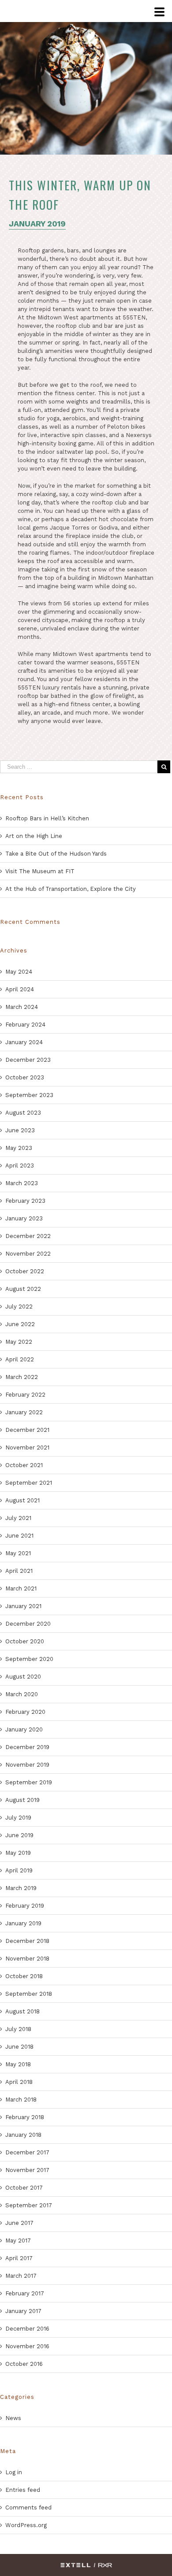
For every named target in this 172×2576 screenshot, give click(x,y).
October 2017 (24, 2188)
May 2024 (19, 972)
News (13, 2418)
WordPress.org (26, 2525)
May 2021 (18, 1553)
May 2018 (18, 2064)
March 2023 (22, 1183)
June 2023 (20, 1130)
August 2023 (23, 1113)
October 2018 (24, 1976)
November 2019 (27, 1765)
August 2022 (23, 1289)
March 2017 (21, 2276)
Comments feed (28, 2507)
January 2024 (24, 1042)
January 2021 (23, 1606)
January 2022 (24, 1412)
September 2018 (29, 1994)
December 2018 (27, 1941)
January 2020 (24, 1729)
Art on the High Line (34, 836)
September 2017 (29, 2205)
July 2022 (19, 1307)
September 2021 (29, 1483)
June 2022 (20, 1324)
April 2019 (19, 1870)
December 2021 (27, 1430)
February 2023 (25, 1201)
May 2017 (18, 2241)
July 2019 (18, 1818)
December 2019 (27, 1747)
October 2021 (24, 1465)
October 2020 (25, 1641)
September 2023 (29, 1095)
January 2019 (23, 1923)
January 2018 (23, 2135)
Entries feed (23, 2490)
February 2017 (25, 2293)
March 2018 (21, 2100)
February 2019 (25, 1906)
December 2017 (27, 2152)
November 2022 (28, 1254)
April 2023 (20, 1166)
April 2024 (20, 989)
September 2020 (29, 1659)
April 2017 (19, 2258)
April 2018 (19, 2082)
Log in (14, 2472)
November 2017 (27, 2170)
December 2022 (28, 1236)
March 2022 (22, 1377)
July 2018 (18, 2029)
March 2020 (22, 1694)
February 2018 (25, 2117)
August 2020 (23, 1677)
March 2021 (21, 1588)
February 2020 (25, 1712)
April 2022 (20, 1359)
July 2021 (18, 1518)
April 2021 (19, 1571)
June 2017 (19, 2223)
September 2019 (29, 1782)
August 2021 (22, 1500)
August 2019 (22, 1800)
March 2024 (22, 1007)
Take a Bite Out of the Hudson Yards (56, 854)
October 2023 (25, 1077)
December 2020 (28, 1624)
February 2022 (25, 1395)
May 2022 (19, 1342)
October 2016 (24, 2364)
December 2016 (27, 2329)
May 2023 (19, 1148)
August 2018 (22, 2011)
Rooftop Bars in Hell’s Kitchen (47, 818)
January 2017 (23, 2311)
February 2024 (25, 1025)
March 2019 (21, 1888)
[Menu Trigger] (159, 13)
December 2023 (28, 1060)
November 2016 (27, 2346)
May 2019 (18, 1853)
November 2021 (27, 1447)
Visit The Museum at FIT (40, 871)
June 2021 (19, 1536)
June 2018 (19, 2047)
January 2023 (24, 1218)
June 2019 (19, 1835)
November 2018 (27, 1959)
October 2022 (25, 1271)
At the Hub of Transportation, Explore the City (71, 889)
